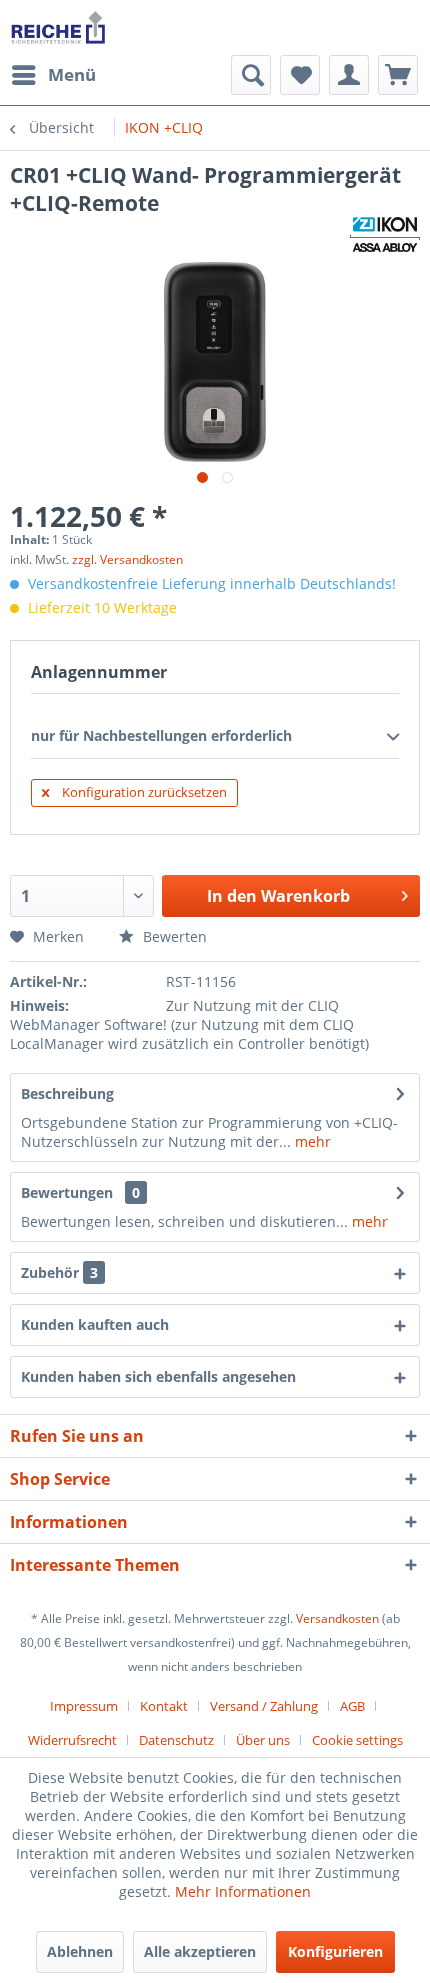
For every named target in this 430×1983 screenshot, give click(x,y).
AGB (352, 1706)
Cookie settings (357, 1740)
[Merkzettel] (300, 75)
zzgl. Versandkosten (127, 559)
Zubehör (59, 1272)
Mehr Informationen (243, 1891)
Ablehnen (80, 1951)
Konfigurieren (335, 1951)
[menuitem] (53, 75)
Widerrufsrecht (72, 1740)
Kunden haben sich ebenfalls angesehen (158, 1376)
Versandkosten (337, 1618)
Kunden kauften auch (95, 1324)
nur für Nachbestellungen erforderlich (161, 735)
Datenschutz (176, 1740)
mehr (311, 1141)
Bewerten (173, 936)
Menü (72, 74)
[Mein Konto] (349, 75)
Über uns (263, 1740)
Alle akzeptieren (200, 1951)
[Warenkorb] (398, 75)
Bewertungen (67, 1192)
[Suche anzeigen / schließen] (251, 75)
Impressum (84, 1706)
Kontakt (164, 1706)
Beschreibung (67, 1093)
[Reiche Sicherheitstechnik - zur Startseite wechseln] (58, 27)
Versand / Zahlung (264, 1706)
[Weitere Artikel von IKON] (385, 234)
